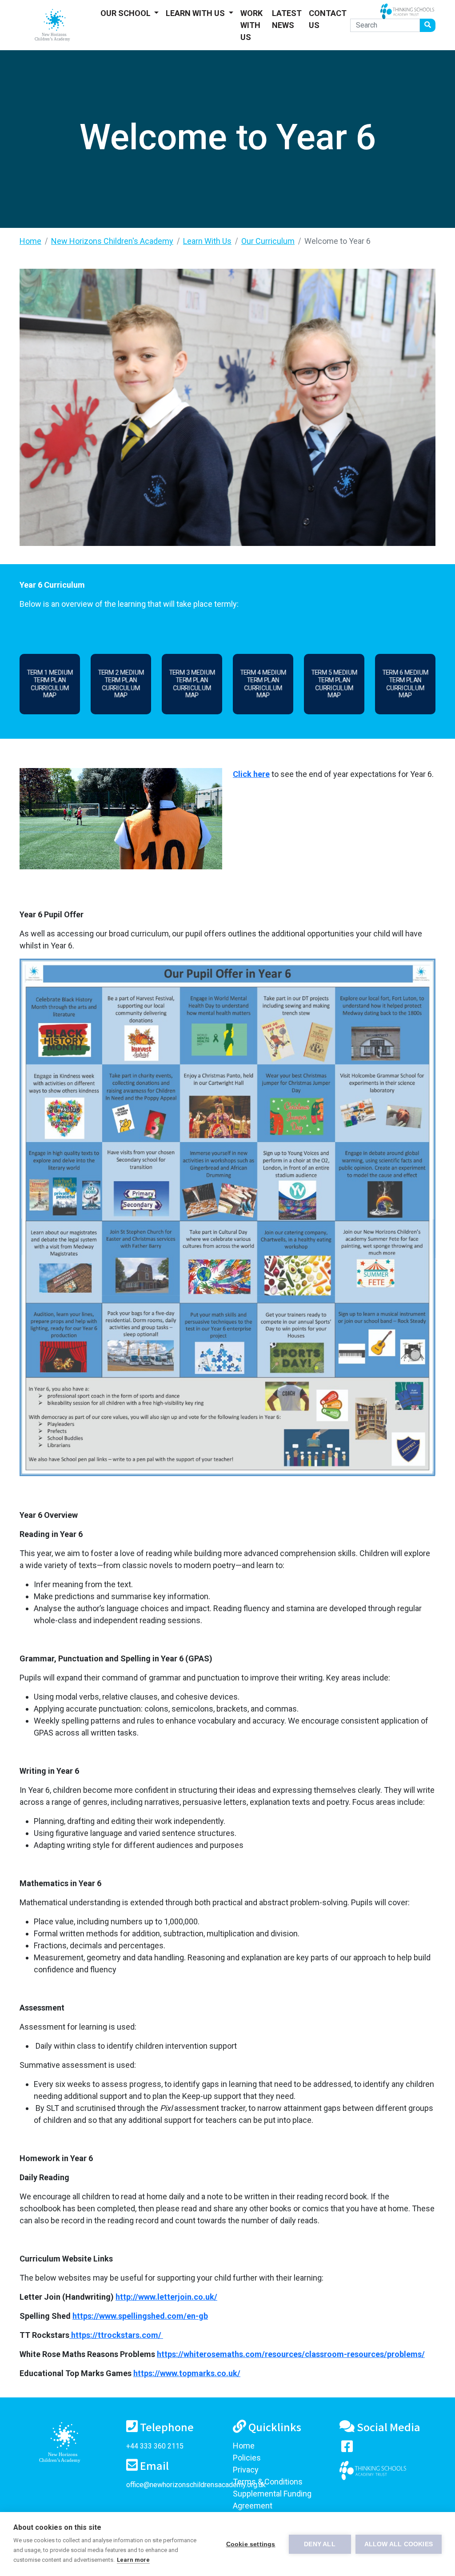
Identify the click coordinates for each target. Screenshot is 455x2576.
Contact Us (328, 19)
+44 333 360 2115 (155, 2446)
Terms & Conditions (268, 2482)
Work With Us (251, 25)
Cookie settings (251, 2544)
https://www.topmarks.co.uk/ (187, 2373)
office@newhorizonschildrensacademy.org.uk (196, 2485)
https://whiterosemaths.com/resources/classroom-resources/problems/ (291, 2354)
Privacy (246, 2470)
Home (30, 241)
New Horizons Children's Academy (112, 241)
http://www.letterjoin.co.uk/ (166, 2297)
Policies (247, 2458)
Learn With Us (196, 13)
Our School (126, 13)
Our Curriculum (268, 241)
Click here (251, 774)
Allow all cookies (399, 2544)
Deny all (320, 2544)
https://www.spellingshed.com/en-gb (140, 2316)
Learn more (133, 2560)
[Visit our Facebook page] (347, 2448)
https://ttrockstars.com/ (116, 2335)
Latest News (287, 19)
